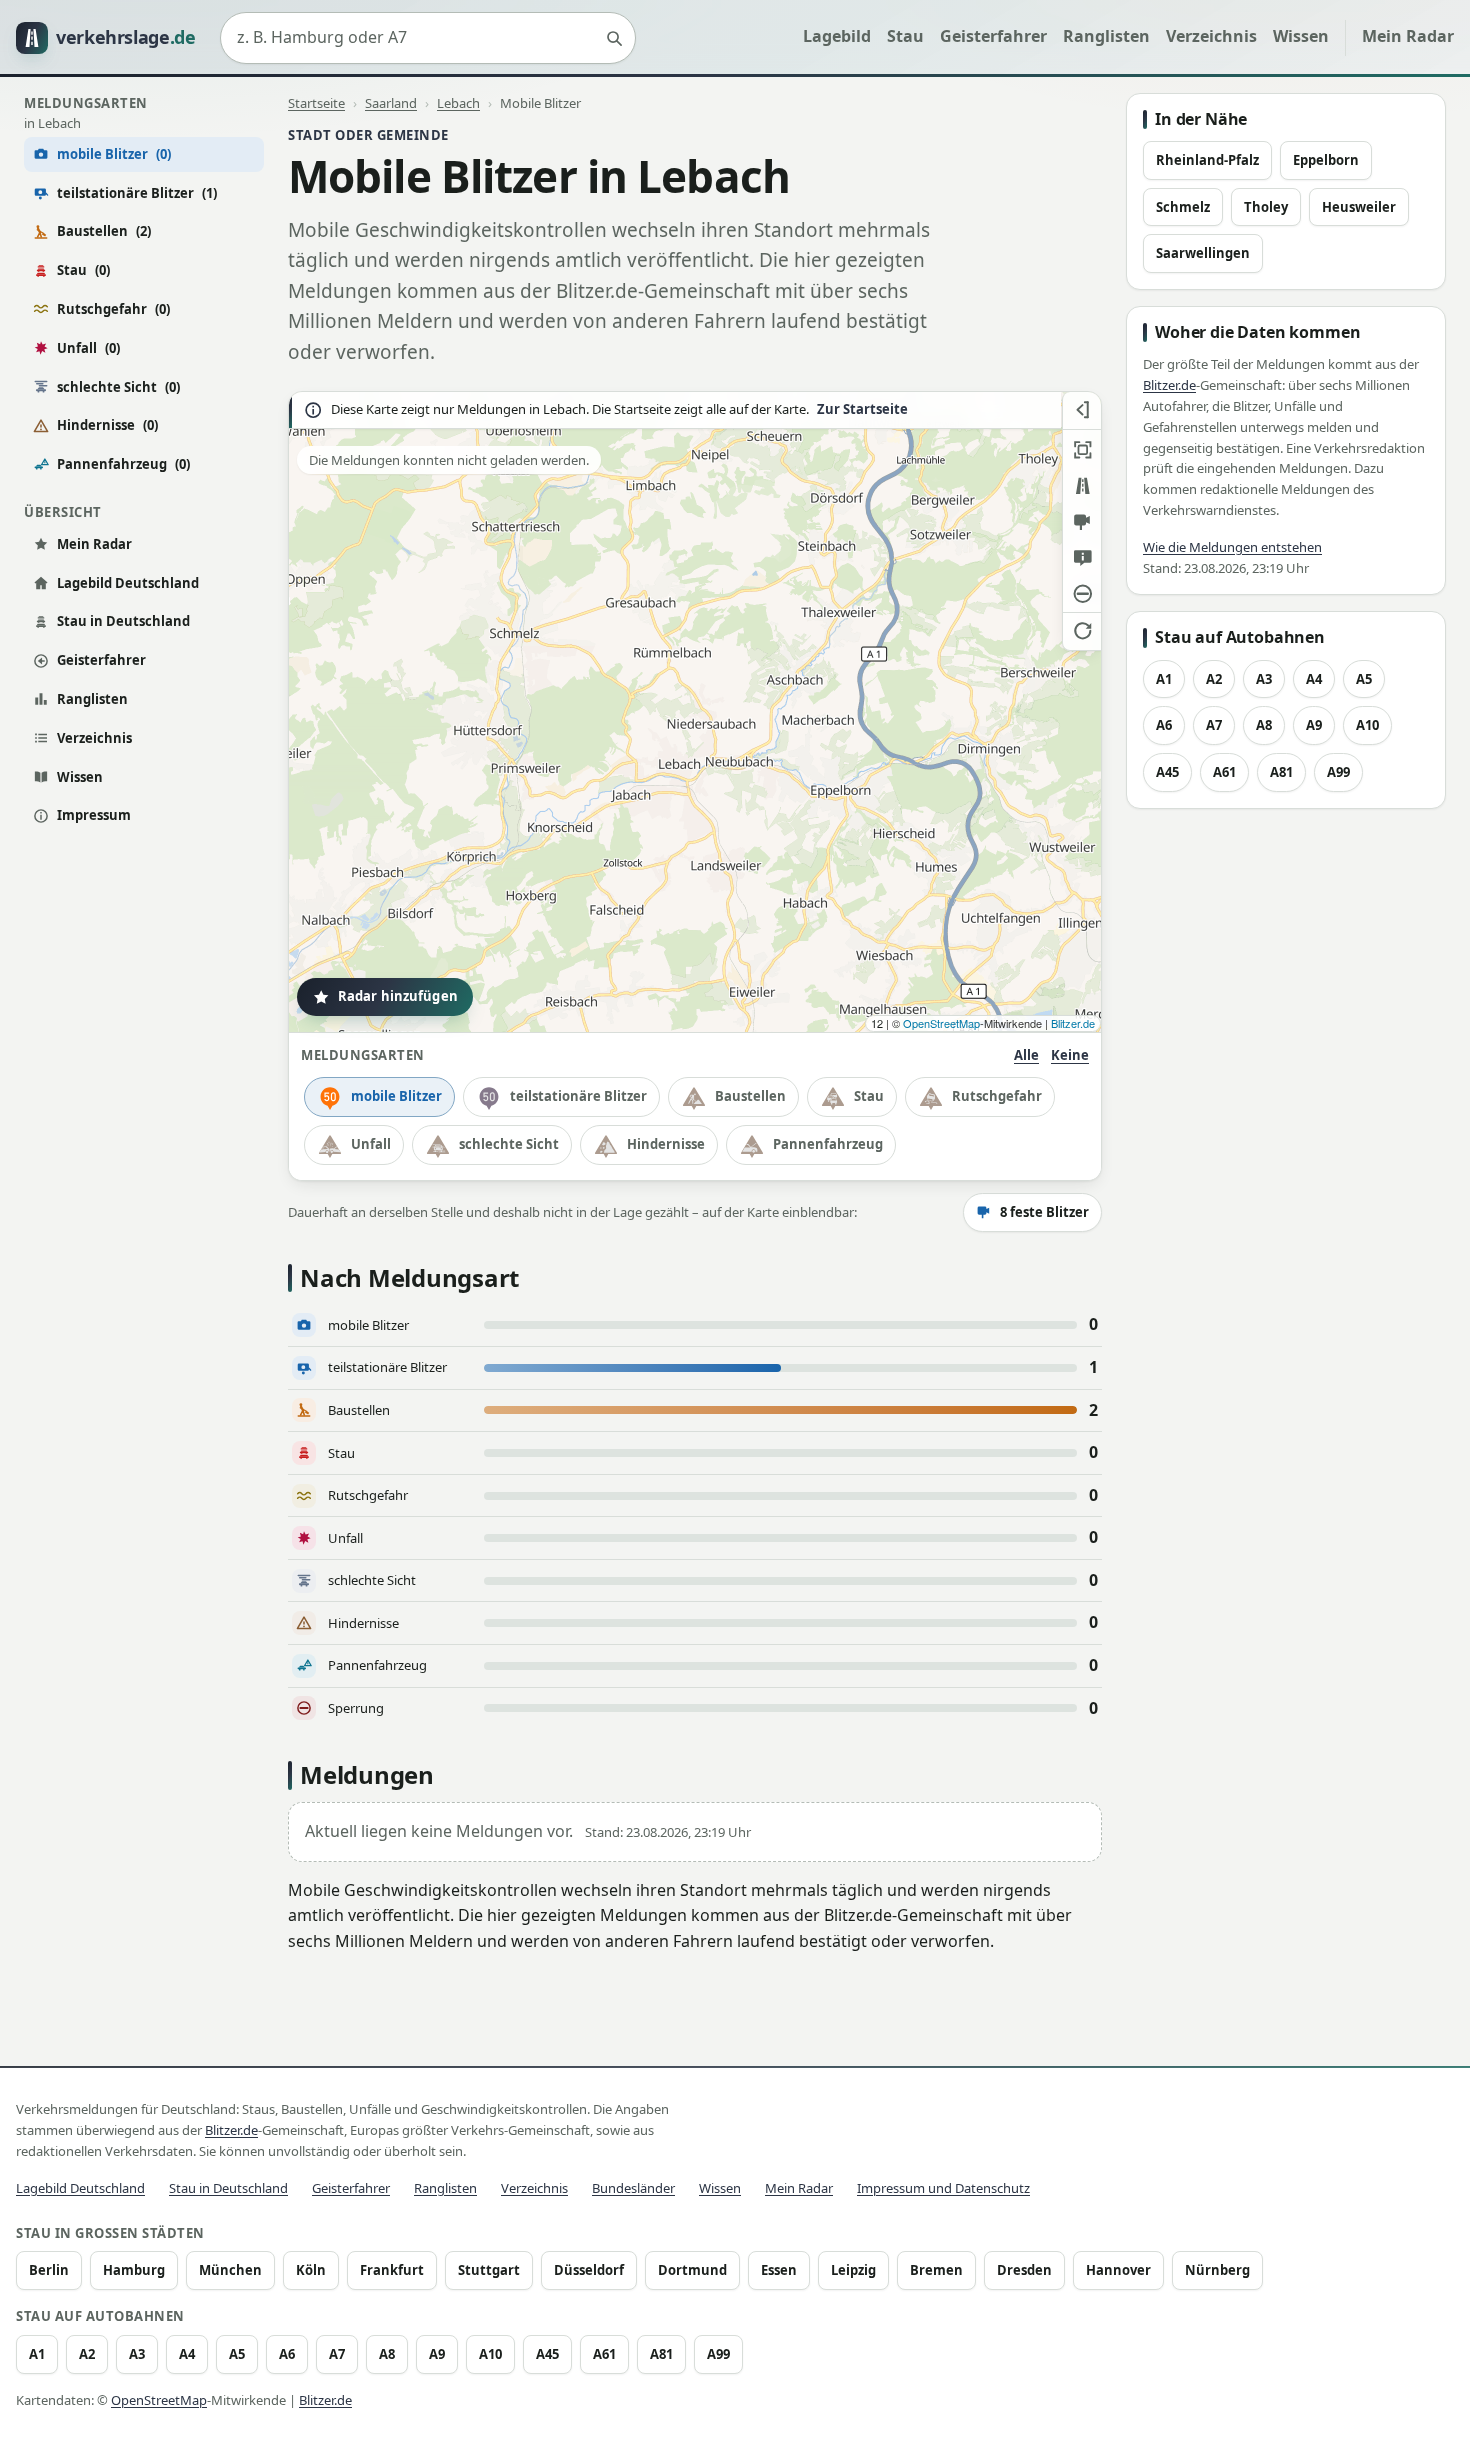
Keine (1070, 1055)
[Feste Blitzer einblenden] (1082, 522)
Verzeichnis (1211, 36)
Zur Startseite (862, 409)
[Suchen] (614, 38)
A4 (1314, 679)
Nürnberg (1217, 2270)
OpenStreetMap (941, 1023)
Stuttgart (489, 2270)
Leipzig (853, 2270)
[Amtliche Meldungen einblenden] (1082, 558)
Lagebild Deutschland (128, 583)
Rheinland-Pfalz (1207, 160)
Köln (311, 2270)
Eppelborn (1326, 160)
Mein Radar (1408, 36)
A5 (1364, 679)
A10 (1367, 725)
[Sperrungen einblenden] (1082, 594)
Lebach (458, 103)
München (230, 2270)
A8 (1264, 725)
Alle (1026, 1055)
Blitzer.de (1073, 1023)
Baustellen (104, 231)
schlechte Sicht (118, 387)
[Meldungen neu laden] (1082, 630)
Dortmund (692, 2270)
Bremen (936, 2270)
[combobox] (428, 38)
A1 (1164, 679)
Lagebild (837, 36)
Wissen (1301, 36)
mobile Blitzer (396, 1096)
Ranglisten (1106, 36)
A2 (1214, 679)
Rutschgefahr (113, 309)
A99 (1338, 772)
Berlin (49, 2270)
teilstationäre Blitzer (137, 193)
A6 (1164, 725)
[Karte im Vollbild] (1082, 450)
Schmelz (1183, 207)
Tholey (1266, 207)
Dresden (1024, 2270)
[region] (695, 712)
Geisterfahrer (993, 36)
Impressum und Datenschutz (943, 2188)
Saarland (391, 103)
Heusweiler (1359, 207)
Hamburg (134, 2270)
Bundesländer (633, 2188)
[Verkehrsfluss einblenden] (1082, 486)
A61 (1224, 772)
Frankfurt (392, 2270)
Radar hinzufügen (398, 996)
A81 (1281, 772)
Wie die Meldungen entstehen (1232, 547)
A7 (1214, 725)
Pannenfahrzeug (123, 464)
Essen (779, 2270)
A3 (1264, 679)
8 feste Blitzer (1044, 1212)
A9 (1314, 725)
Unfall (88, 348)
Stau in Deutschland (123, 621)
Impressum (94, 815)
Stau (905, 36)
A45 (1167, 772)
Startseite (316, 103)
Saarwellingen (1203, 253)
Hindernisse (107, 425)
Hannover (1118, 2270)
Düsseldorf (589, 2270)
